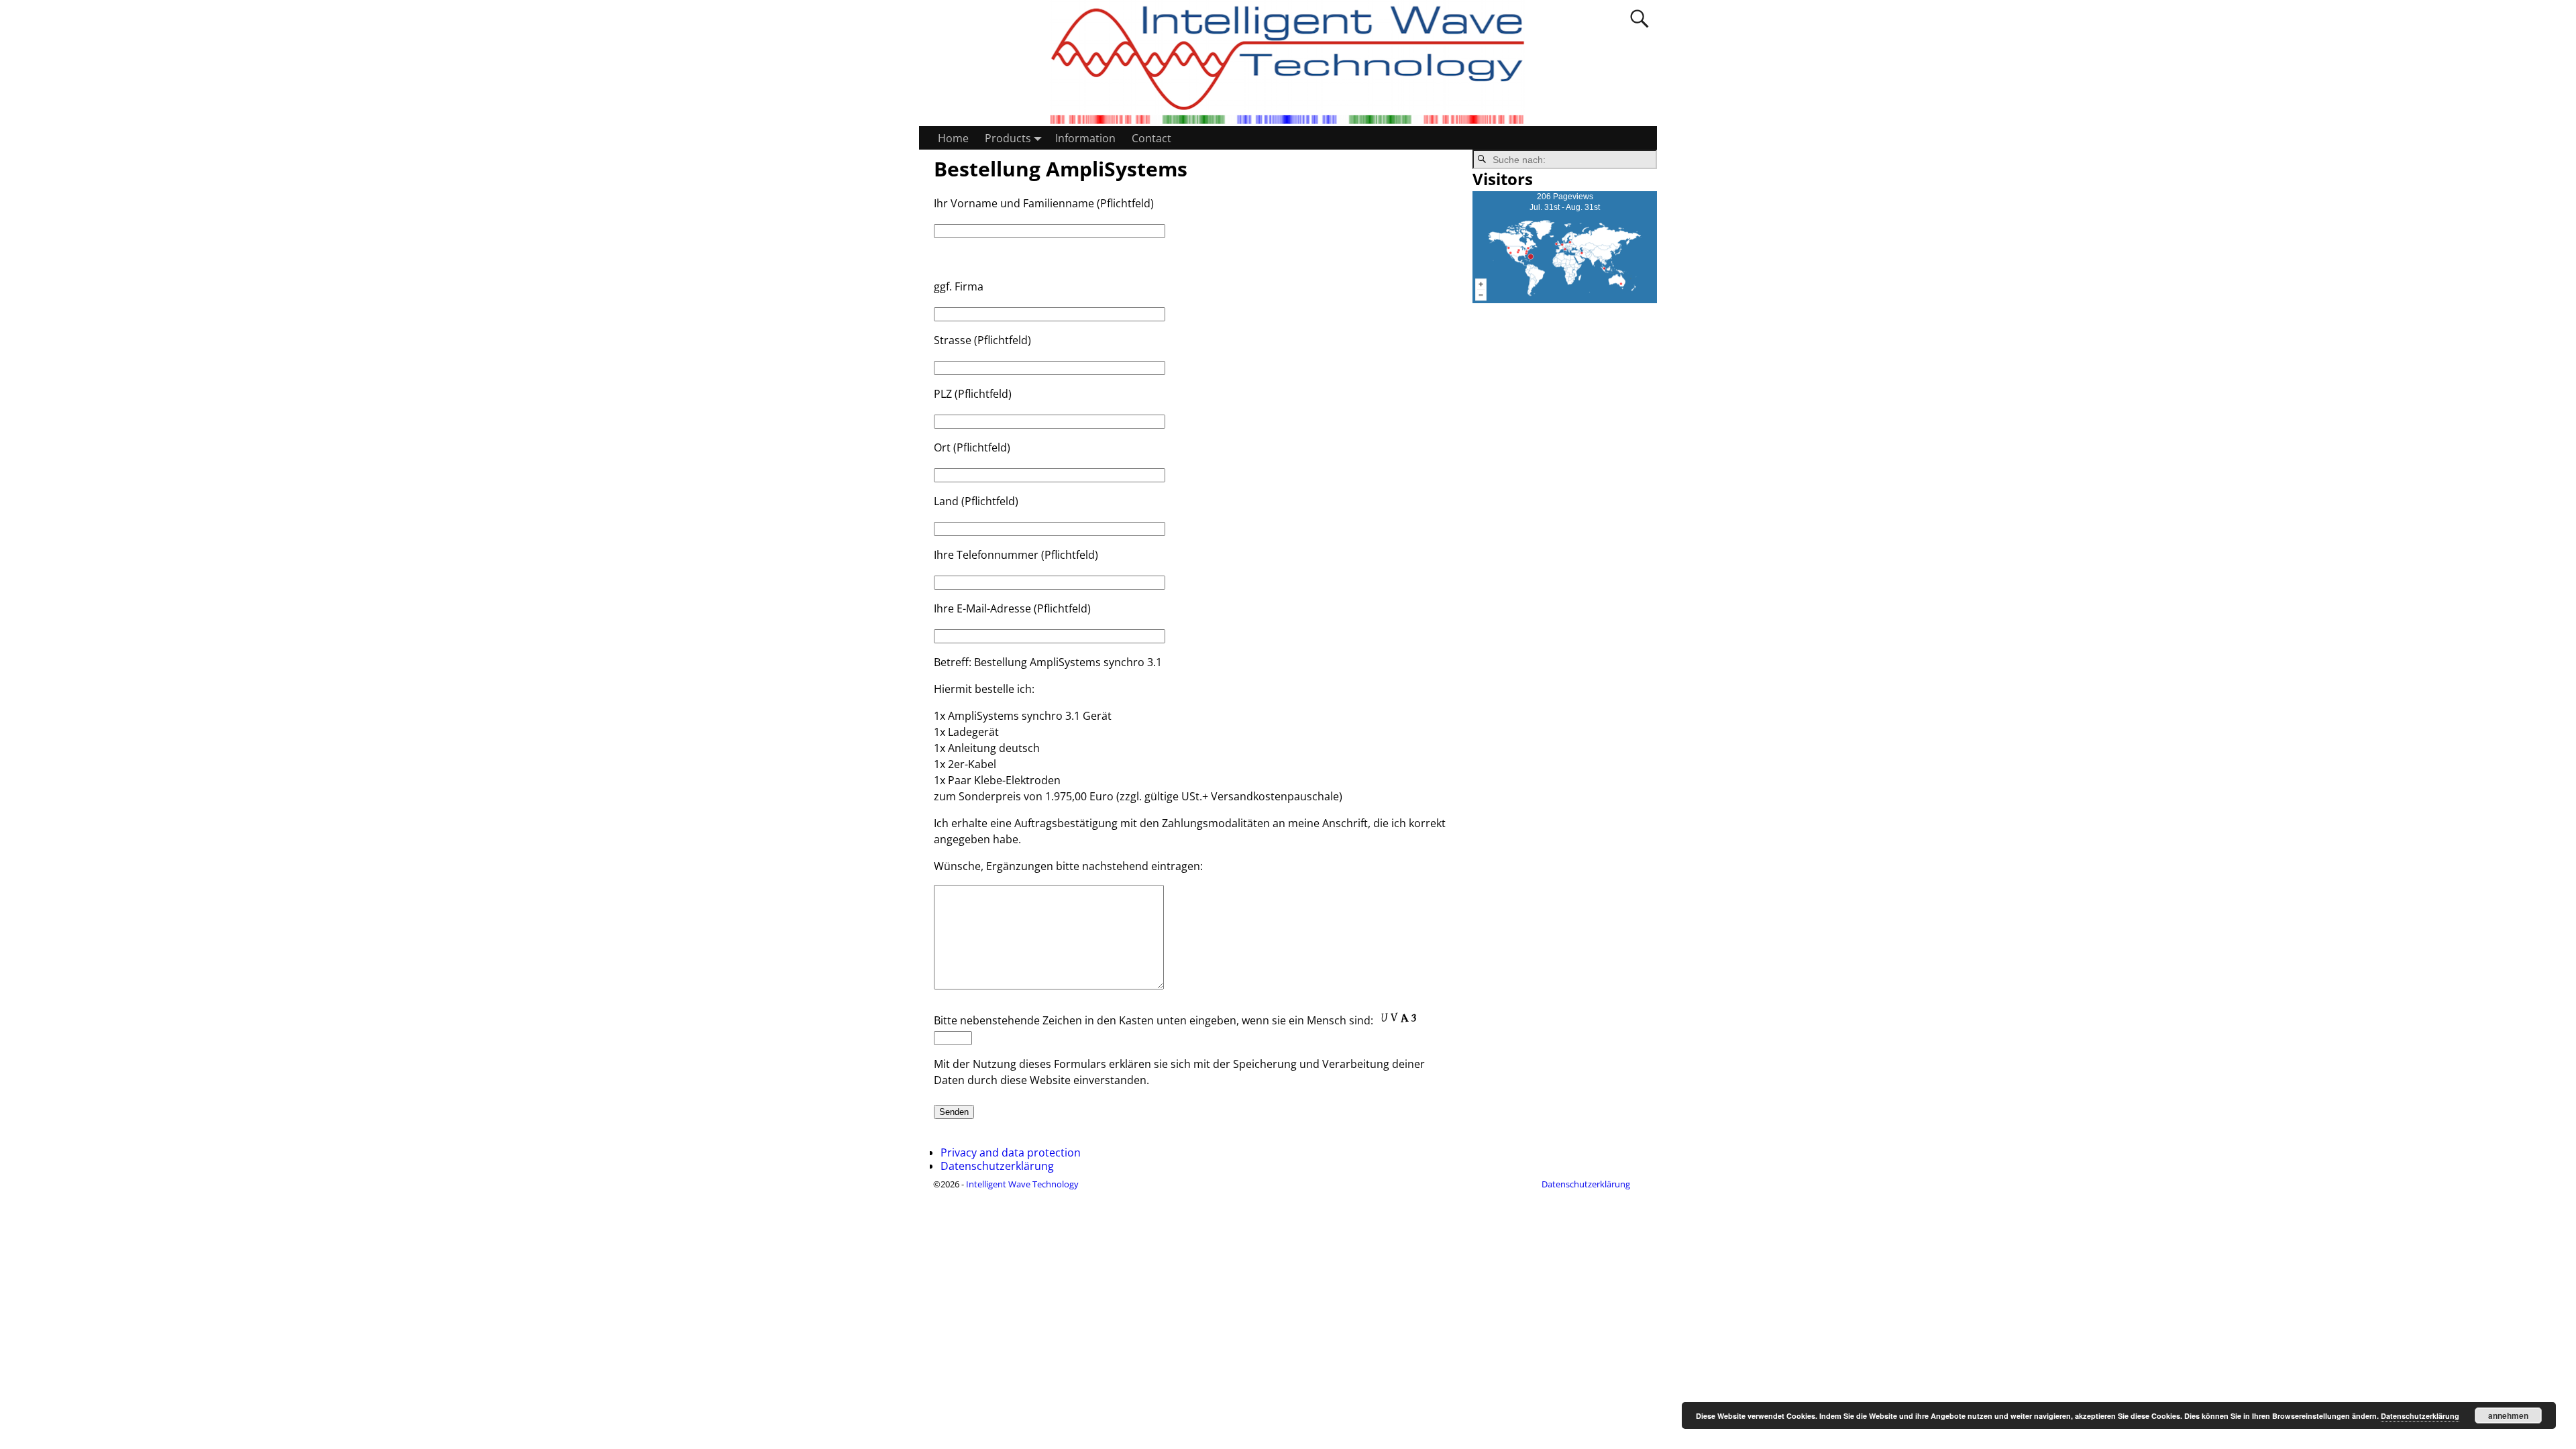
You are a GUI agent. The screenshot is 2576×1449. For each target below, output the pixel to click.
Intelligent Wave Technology (1022, 1184)
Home (953, 138)
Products (1008, 138)
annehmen (2508, 1415)
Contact (1151, 138)
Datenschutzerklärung (997, 1166)
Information (1085, 138)
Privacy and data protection (1011, 1152)
